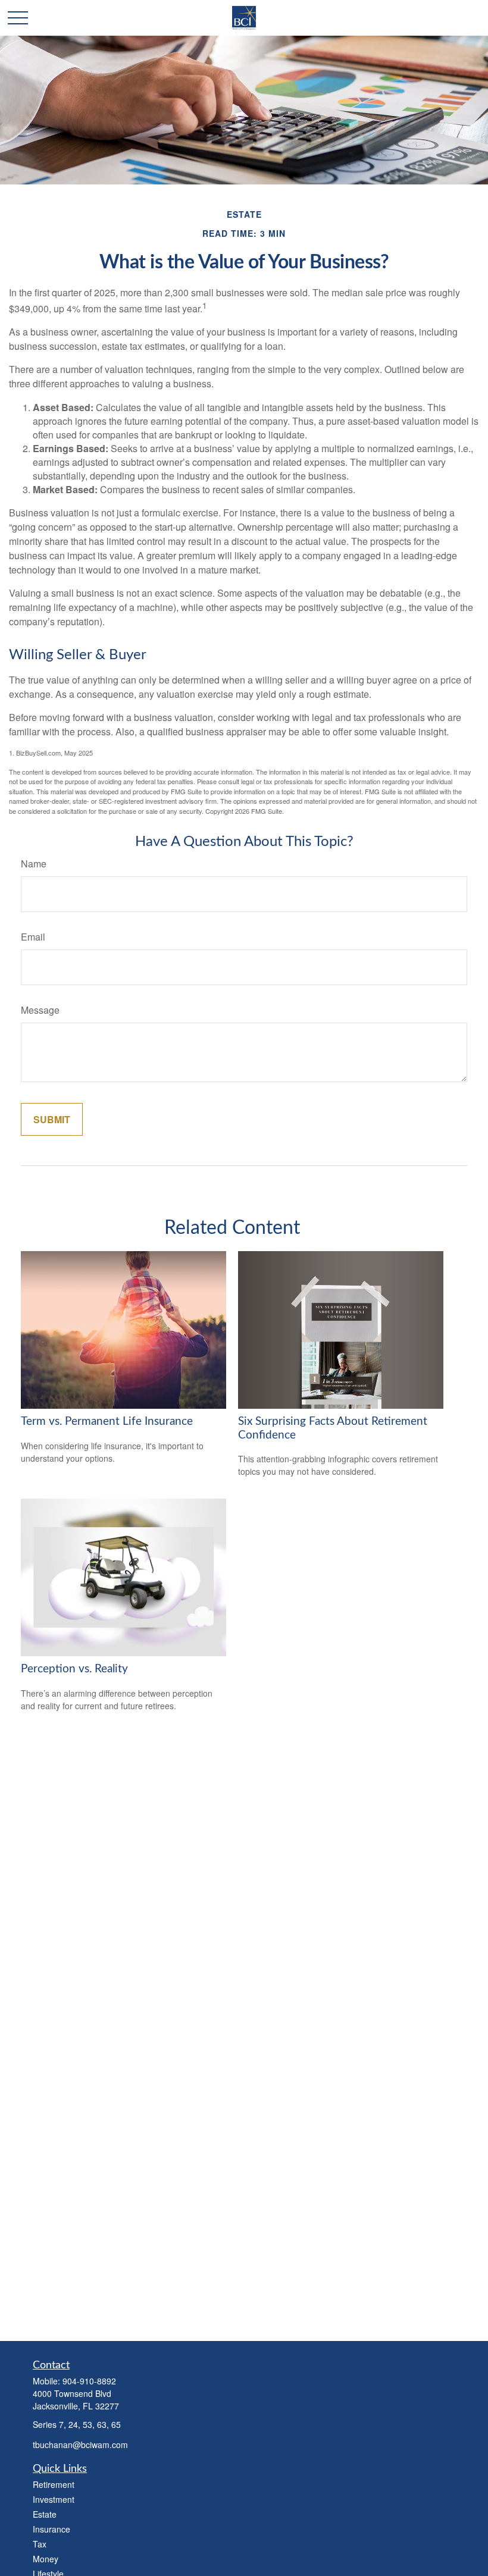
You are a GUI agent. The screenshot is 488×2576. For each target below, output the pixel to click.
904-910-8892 (89, 2381)
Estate (45, 2514)
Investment (54, 2499)
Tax (40, 2544)
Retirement (54, 2484)
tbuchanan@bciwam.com (80, 2445)
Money (46, 2559)
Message (40, 1010)
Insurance (51, 2529)
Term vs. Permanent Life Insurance (107, 1422)
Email (33, 937)
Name (34, 864)
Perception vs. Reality (74, 1669)
